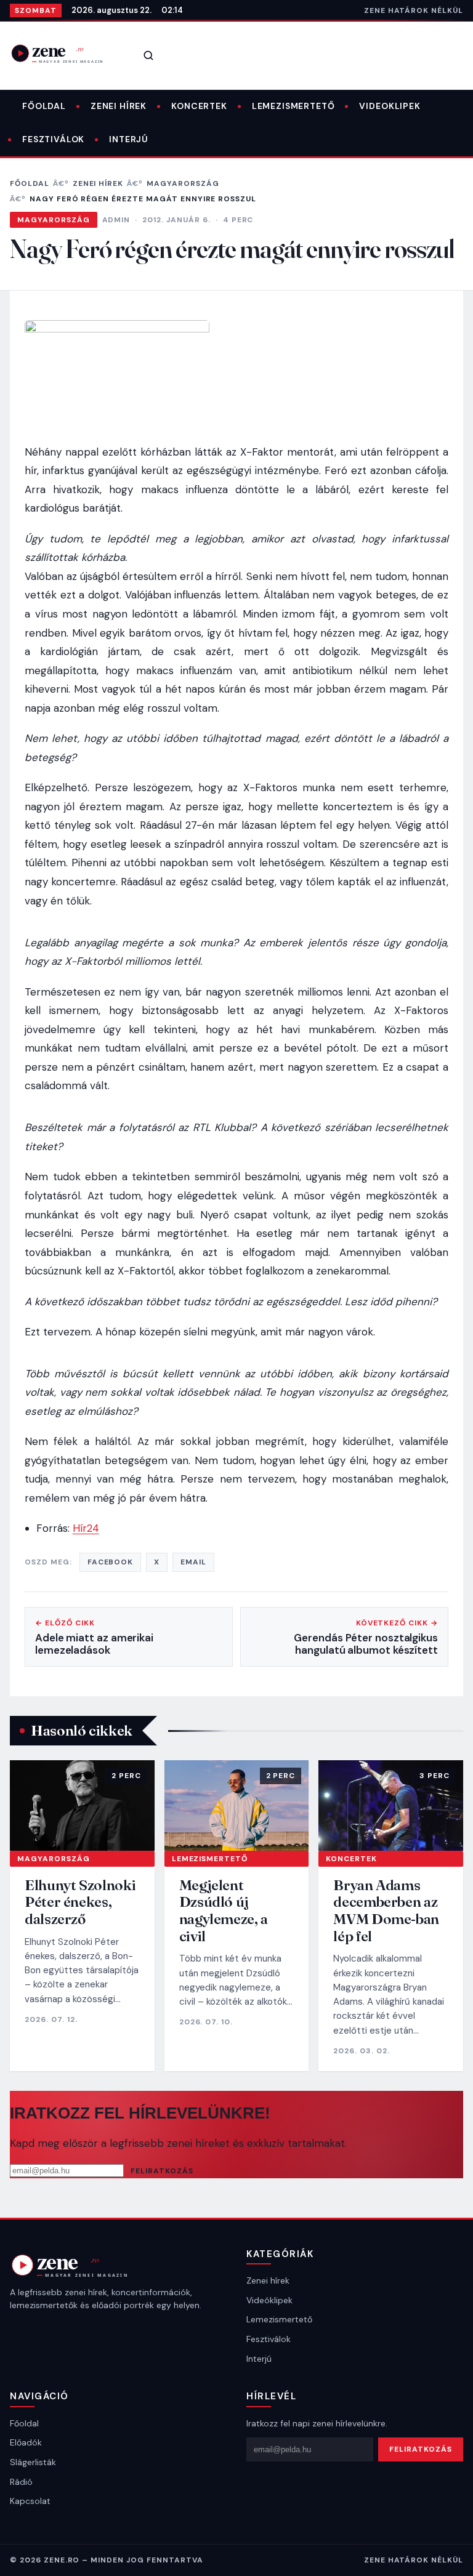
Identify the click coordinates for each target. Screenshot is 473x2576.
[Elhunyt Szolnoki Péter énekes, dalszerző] (82, 1805)
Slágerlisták (33, 2462)
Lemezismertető (293, 106)
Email (193, 1562)
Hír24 (86, 1528)
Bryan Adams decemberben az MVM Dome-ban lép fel (386, 1910)
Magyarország (183, 183)
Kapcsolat (30, 2501)
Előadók (26, 2442)
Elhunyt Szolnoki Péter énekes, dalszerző (80, 1902)
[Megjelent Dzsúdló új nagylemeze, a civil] (237, 1805)
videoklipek (390, 106)
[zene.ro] (65, 53)
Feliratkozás (162, 2171)
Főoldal (44, 106)
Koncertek (199, 106)
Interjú (129, 139)
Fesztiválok (53, 139)
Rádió (21, 2482)
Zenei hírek (119, 106)
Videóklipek (269, 2300)
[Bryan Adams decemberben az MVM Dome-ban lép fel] (391, 1805)
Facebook (111, 1562)
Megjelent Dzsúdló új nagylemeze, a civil (224, 1910)
